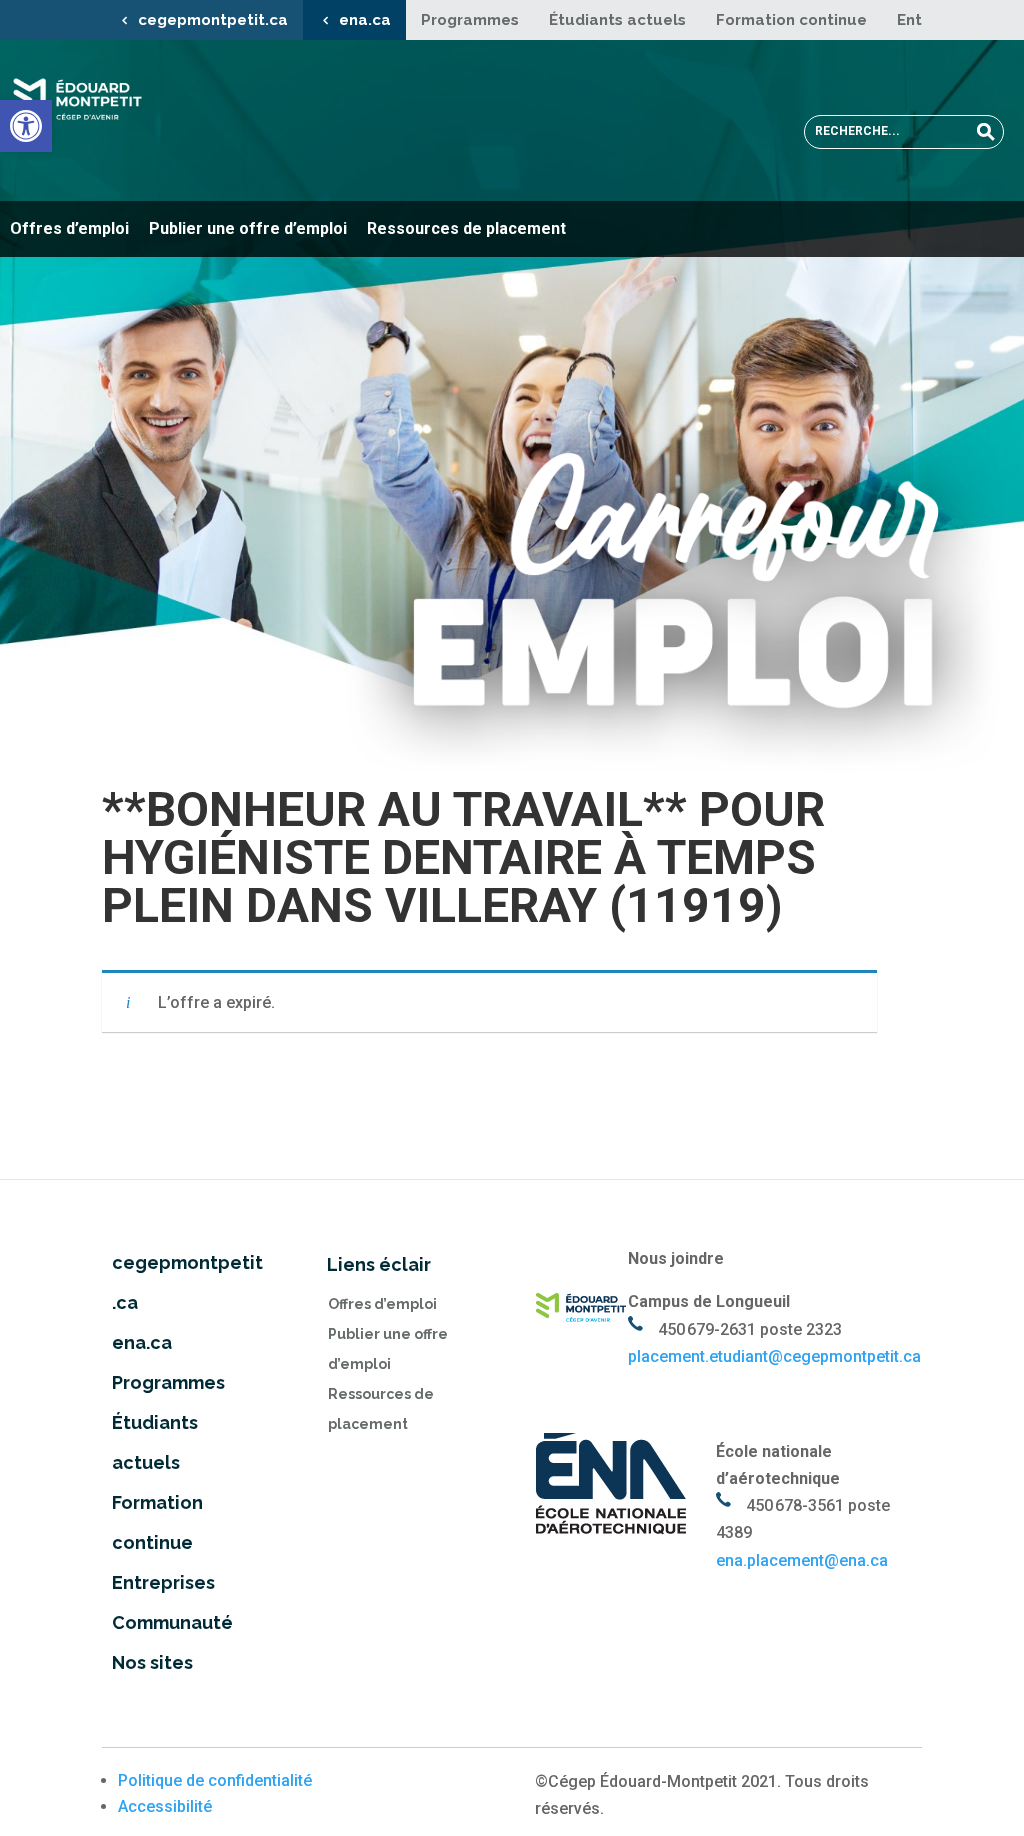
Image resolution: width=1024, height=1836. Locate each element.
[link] (26, 126)
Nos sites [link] (152, 1662)
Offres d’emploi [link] (69, 228)
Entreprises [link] (163, 1582)
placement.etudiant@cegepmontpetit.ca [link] (774, 1356)
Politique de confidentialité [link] (215, 1780)
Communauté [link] (172, 1622)
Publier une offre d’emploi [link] (248, 228)
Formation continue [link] (791, 20)
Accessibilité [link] (165, 1806)
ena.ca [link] (365, 20)
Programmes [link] (470, 20)
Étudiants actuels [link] (617, 20)
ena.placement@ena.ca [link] (802, 1560)
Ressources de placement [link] (466, 228)
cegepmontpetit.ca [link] (213, 20)
